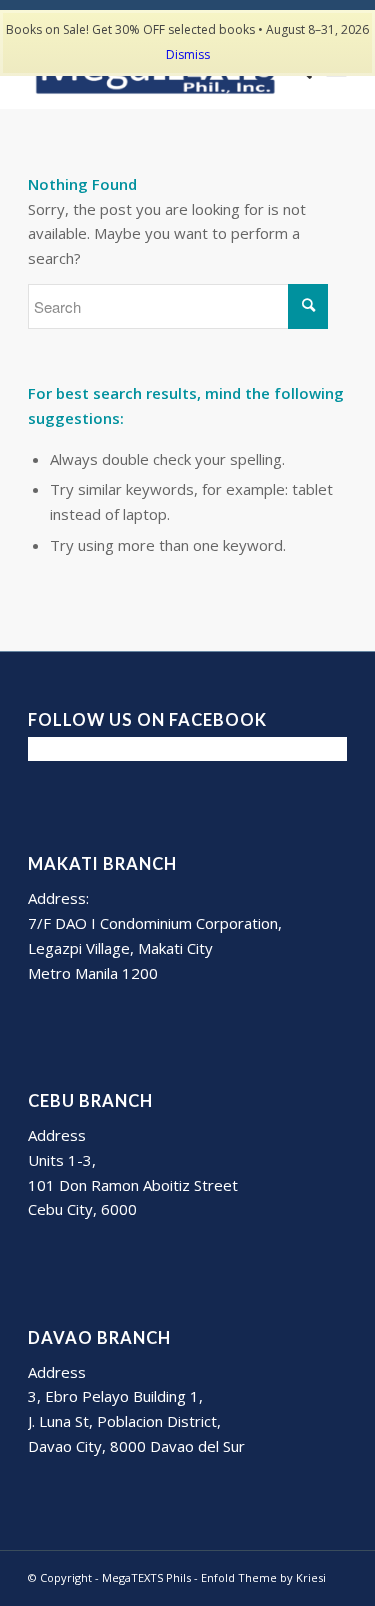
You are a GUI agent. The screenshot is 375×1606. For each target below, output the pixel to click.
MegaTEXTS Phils (146, 1577)
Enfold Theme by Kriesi (263, 1577)
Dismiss (188, 54)
